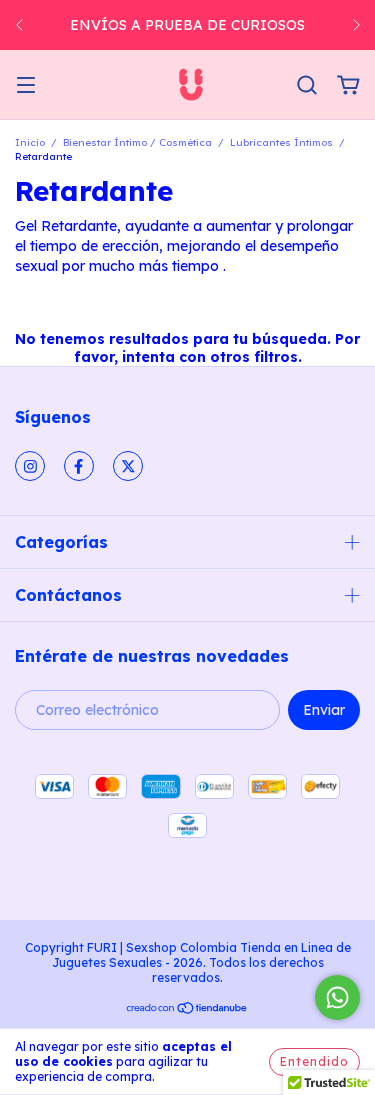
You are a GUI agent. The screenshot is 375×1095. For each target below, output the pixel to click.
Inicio (30, 142)
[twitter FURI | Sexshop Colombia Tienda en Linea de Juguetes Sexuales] (128, 466)
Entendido (314, 1061)
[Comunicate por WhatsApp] (337, 997)
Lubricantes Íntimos (281, 142)
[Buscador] (307, 86)
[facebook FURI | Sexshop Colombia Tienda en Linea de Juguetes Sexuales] (79, 466)
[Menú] (26, 86)
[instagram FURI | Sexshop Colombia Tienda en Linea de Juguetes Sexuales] (30, 466)
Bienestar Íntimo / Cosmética (137, 142)
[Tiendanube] (187, 1010)
